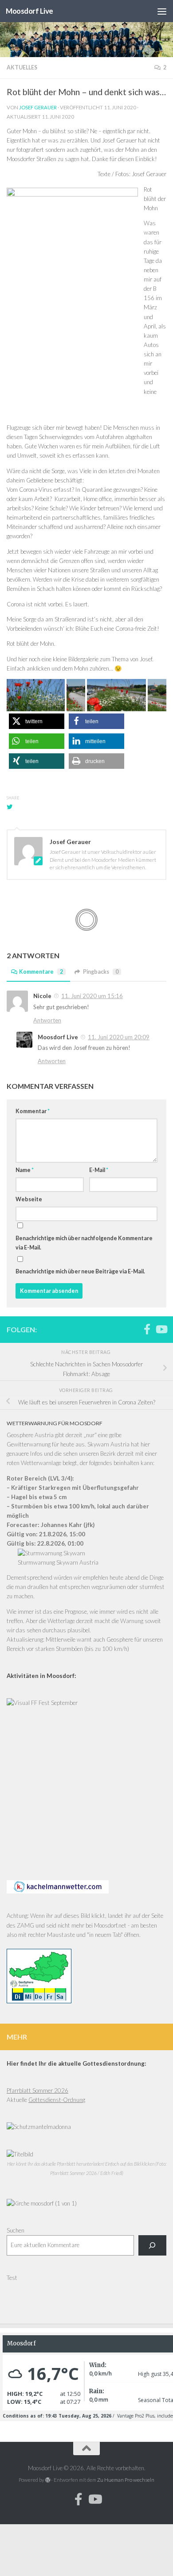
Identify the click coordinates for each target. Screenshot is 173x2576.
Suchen (16, 2230)
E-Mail (99, 1170)
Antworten (47, 1020)
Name (25, 1170)
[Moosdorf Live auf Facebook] (147, 1329)
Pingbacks (101, 972)
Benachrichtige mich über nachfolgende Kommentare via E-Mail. (84, 1243)
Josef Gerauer (38, 107)
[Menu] (162, 11)
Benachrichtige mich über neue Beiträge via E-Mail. (80, 1271)
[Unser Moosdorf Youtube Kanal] (161, 1329)
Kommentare (41, 972)
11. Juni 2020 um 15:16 (92, 996)
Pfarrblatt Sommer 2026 (37, 2090)
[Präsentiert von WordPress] (48, 2480)
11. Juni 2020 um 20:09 (119, 1037)
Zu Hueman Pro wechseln (126, 2480)
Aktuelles (22, 67)
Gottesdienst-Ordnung (57, 2100)
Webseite (29, 1199)
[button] (37, 721)
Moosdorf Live (29, 11)
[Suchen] (152, 2245)
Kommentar (33, 1111)
